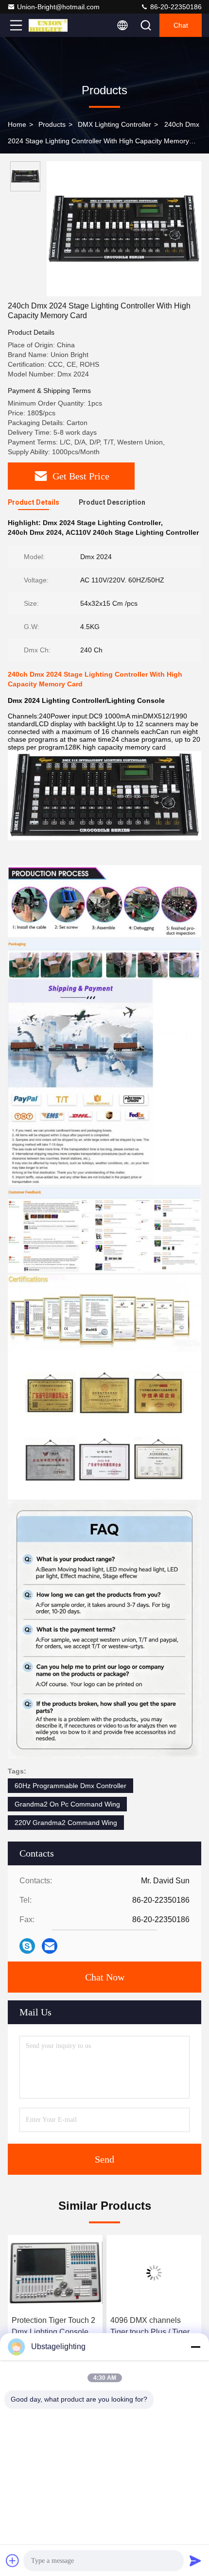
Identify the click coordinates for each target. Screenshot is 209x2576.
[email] (50, 1946)
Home (17, 124)
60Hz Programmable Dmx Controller (70, 1786)
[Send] (195, 2560)
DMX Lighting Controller (114, 124)
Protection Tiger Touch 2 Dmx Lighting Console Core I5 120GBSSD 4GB (54, 2327)
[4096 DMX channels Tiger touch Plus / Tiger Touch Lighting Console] (154, 2273)
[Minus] (195, 2347)
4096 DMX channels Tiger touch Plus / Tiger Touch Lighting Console (151, 2327)
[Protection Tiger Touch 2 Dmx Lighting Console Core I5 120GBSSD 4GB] (55, 2273)
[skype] (27, 1946)
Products (52, 124)
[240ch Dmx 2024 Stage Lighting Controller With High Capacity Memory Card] (124, 229)
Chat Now (105, 1977)
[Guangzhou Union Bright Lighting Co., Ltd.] (48, 25)
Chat (181, 25)
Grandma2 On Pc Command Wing (67, 1804)
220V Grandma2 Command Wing (66, 1823)
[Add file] (13, 2560)
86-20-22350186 (175, 7)
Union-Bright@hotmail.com (58, 7)
